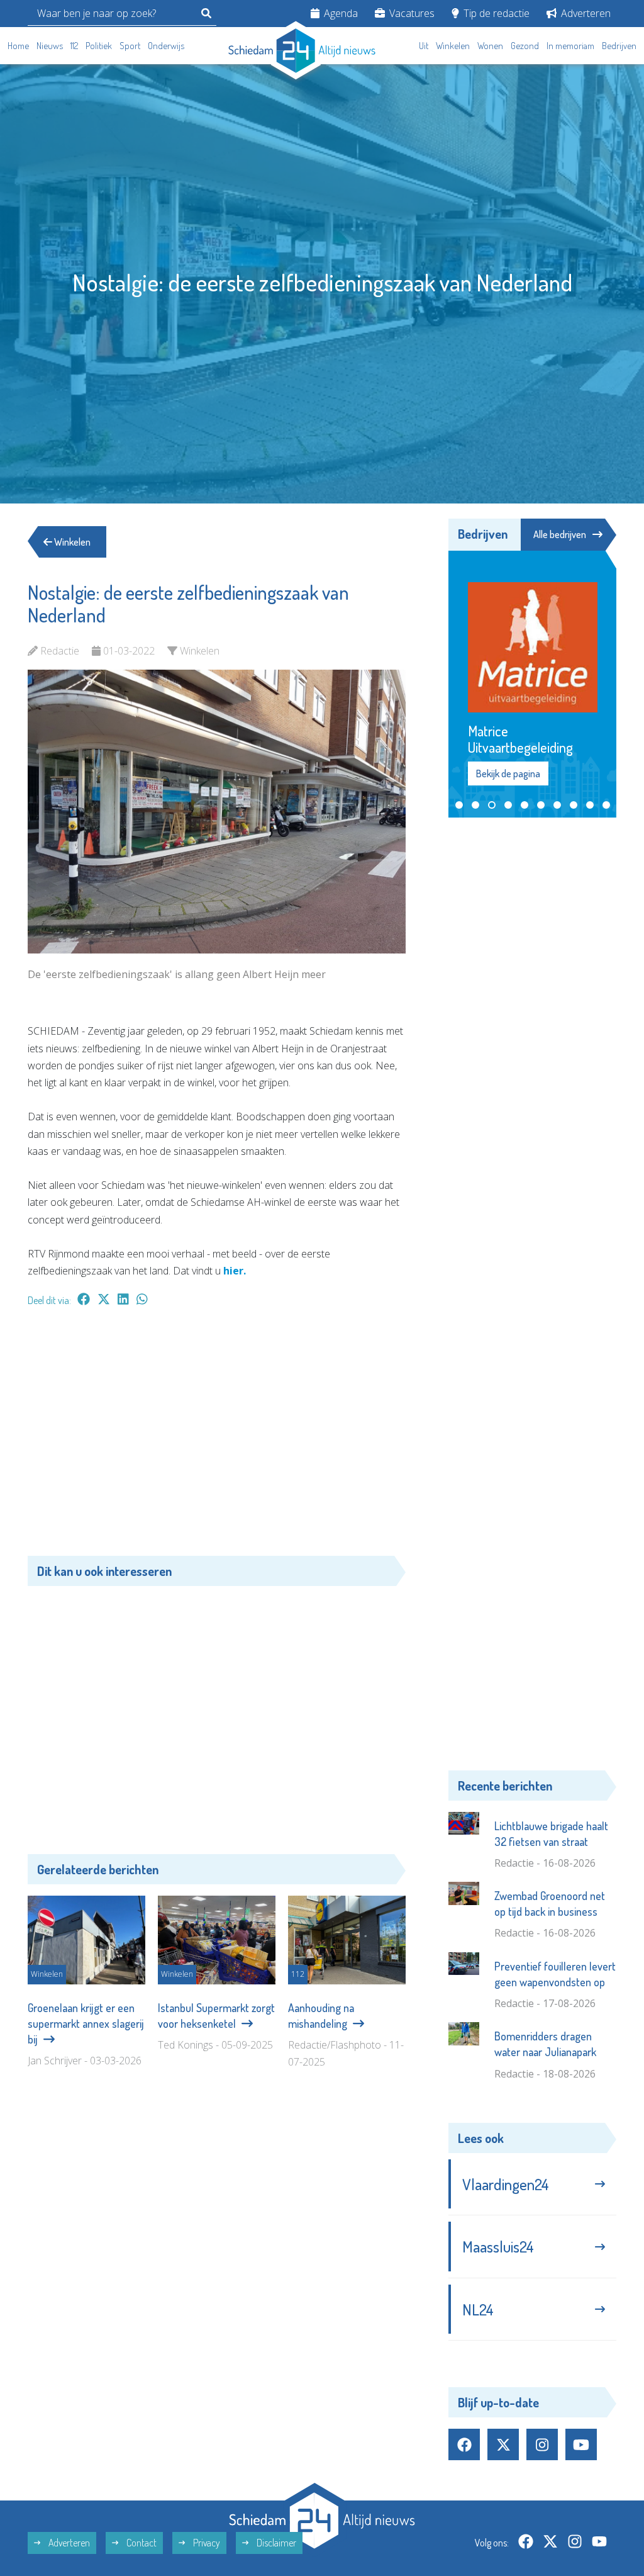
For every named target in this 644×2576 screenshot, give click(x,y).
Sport (130, 46)
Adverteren (585, 13)
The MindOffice (580, 2551)
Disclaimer (275, 2498)
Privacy (206, 2498)
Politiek (99, 46)
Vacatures (411, 13)
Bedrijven (619, 46)
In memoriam (570, 46)
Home (18, 46)
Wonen (490, 46)
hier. (235, 1271)
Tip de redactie (495, 13)
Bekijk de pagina (508, 729)
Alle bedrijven (560, 534)
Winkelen (453, 46)
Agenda (340, 13)
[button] (459, 760)
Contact (141, 2498)
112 (74, 46)
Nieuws (50, 46)
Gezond (525, 46)
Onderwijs (166, 46)
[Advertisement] (217, 1437)
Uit (424, 46)
